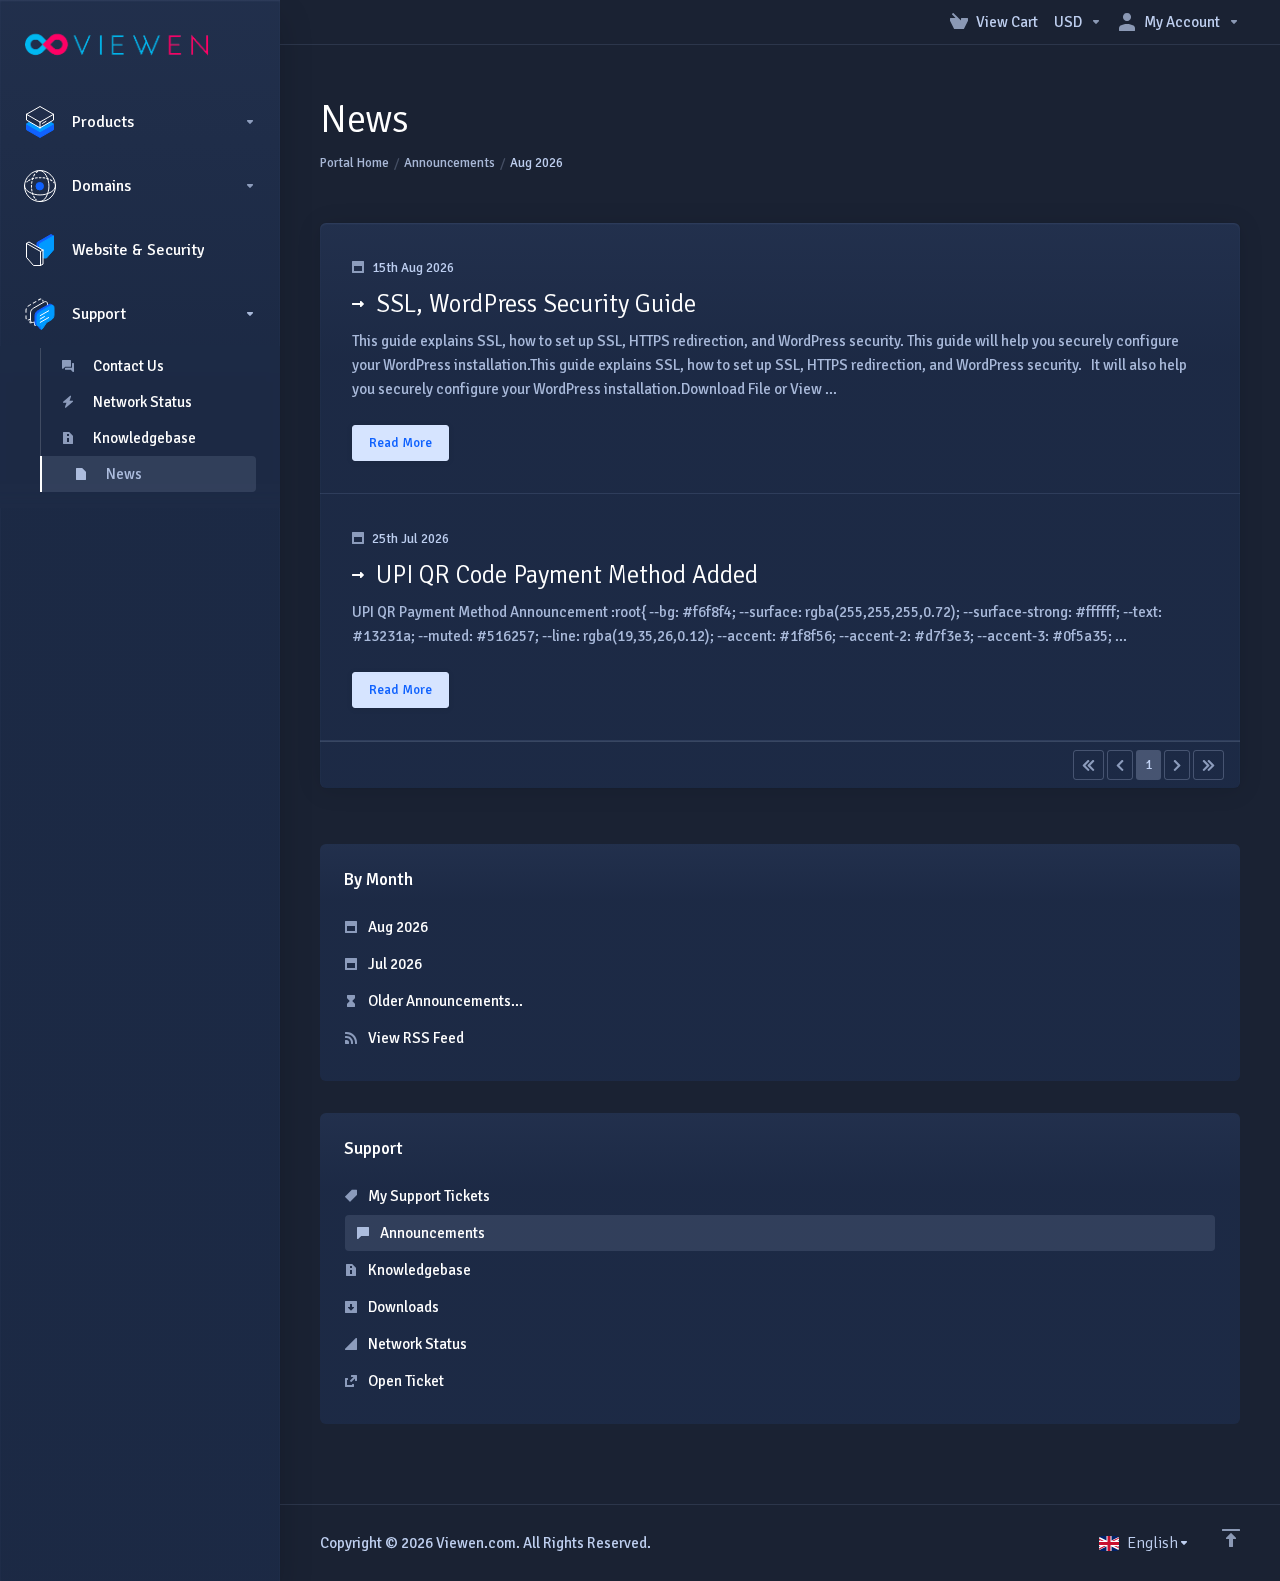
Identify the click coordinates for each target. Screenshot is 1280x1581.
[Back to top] (1231, 1538)
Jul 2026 (393, 964)
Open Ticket (404, 1381)
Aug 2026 (396, 927)
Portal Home (354, 163)
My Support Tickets (427, 1196)
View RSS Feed (414, 1038)
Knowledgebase (418, 1270)
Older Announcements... (444, 1001)
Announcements (449, 163)
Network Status (416, 1344)
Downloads (402, 1307)
